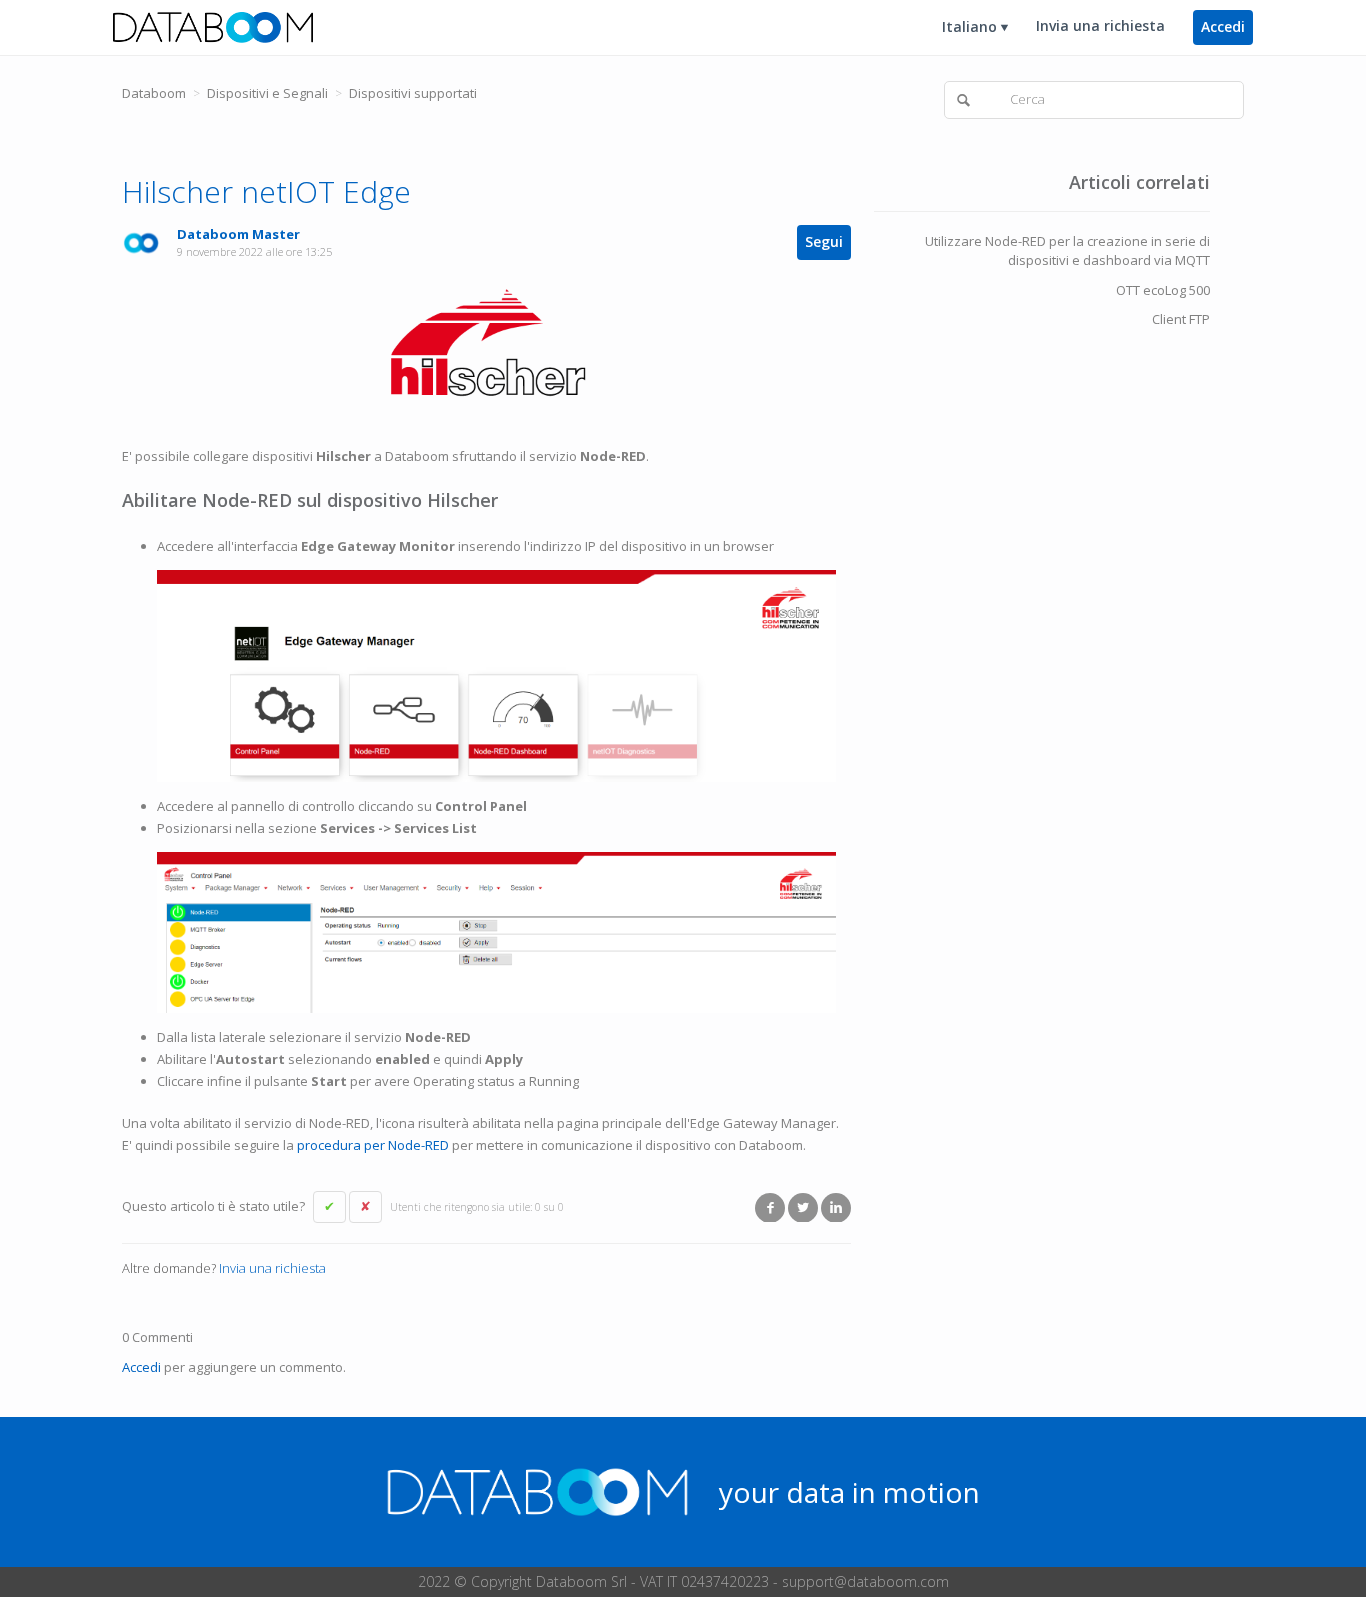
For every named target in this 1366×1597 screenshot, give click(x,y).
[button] (329, 1207)
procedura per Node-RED (373, 1145)
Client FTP (1181, 319)
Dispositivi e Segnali (267, 93)
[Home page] (213, 26)
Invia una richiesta (1100, 25)
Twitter (803, 1207)
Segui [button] (824, 241)
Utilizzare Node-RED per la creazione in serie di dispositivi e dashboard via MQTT (1067, 251)
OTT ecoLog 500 (1163, 290)
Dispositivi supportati (413, 93)
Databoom (154, 93)
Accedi (141, 1367)
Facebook (770, 1207)
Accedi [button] (1223, 26)
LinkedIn (836, 1207)
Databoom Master (238, 234)
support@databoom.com (865, 1581)
